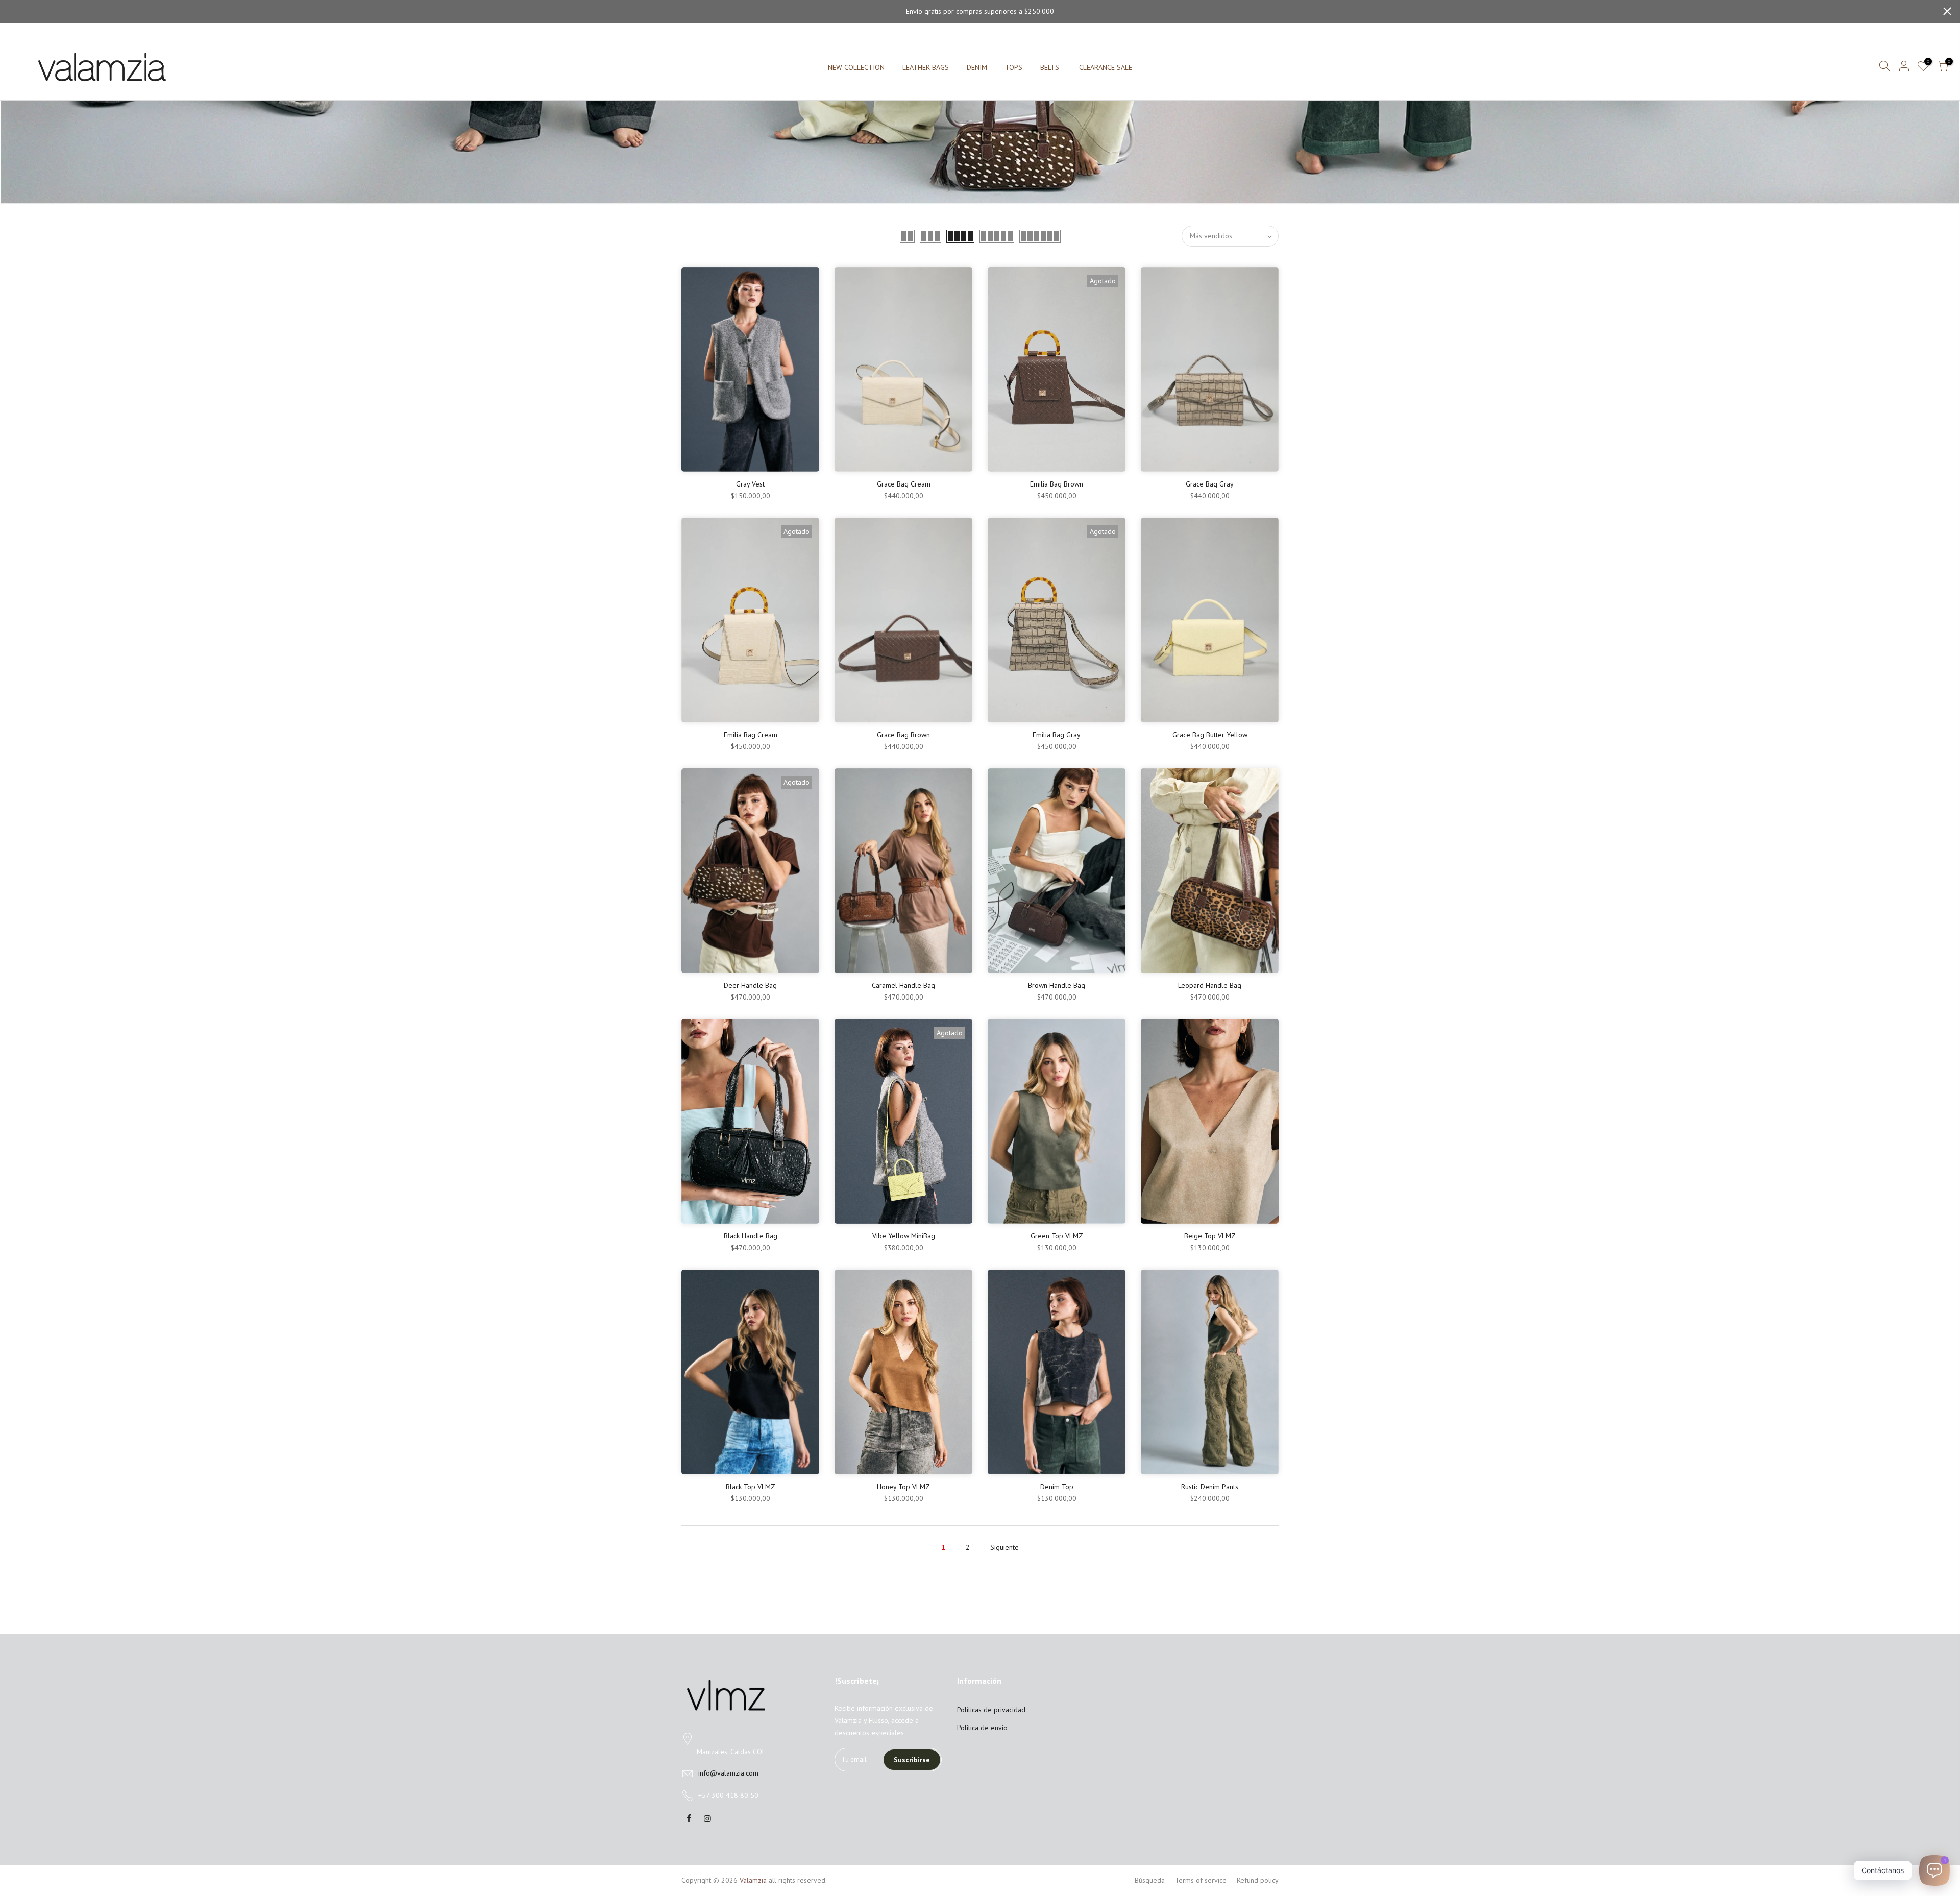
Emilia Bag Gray (1057, 735)
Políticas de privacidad (991, 1710)
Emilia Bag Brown (1057, 484)
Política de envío (982, 1728)
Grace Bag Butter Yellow (1210, 735)
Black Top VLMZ (751, 1487)
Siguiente (1004, 1547)
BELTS (1050, 67)
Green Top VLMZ (1057, 1236)
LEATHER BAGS (926, 67)
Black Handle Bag (751, 1236)
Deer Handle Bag (750, 985)
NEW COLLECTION (856, 67)
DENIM (977, 67)
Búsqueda (1150, 1880)
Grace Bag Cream (904, 484)
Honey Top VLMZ (903, 1487)
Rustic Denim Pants (1210, 1487)
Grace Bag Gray (1210, 484)
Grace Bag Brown (903, 735)
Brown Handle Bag (1057, 985)
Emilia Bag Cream (751, 735)
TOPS (1014, 67)
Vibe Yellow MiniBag (904, 1236)
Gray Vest (750, 484)
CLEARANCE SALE (1106, 67)
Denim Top (1057, 1487)
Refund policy (1258, 1880)
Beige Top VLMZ (1210, 1236)
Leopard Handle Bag (1210, 985)
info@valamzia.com (728, 1773)
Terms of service (1201, 1880)
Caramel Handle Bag (903, 985)
